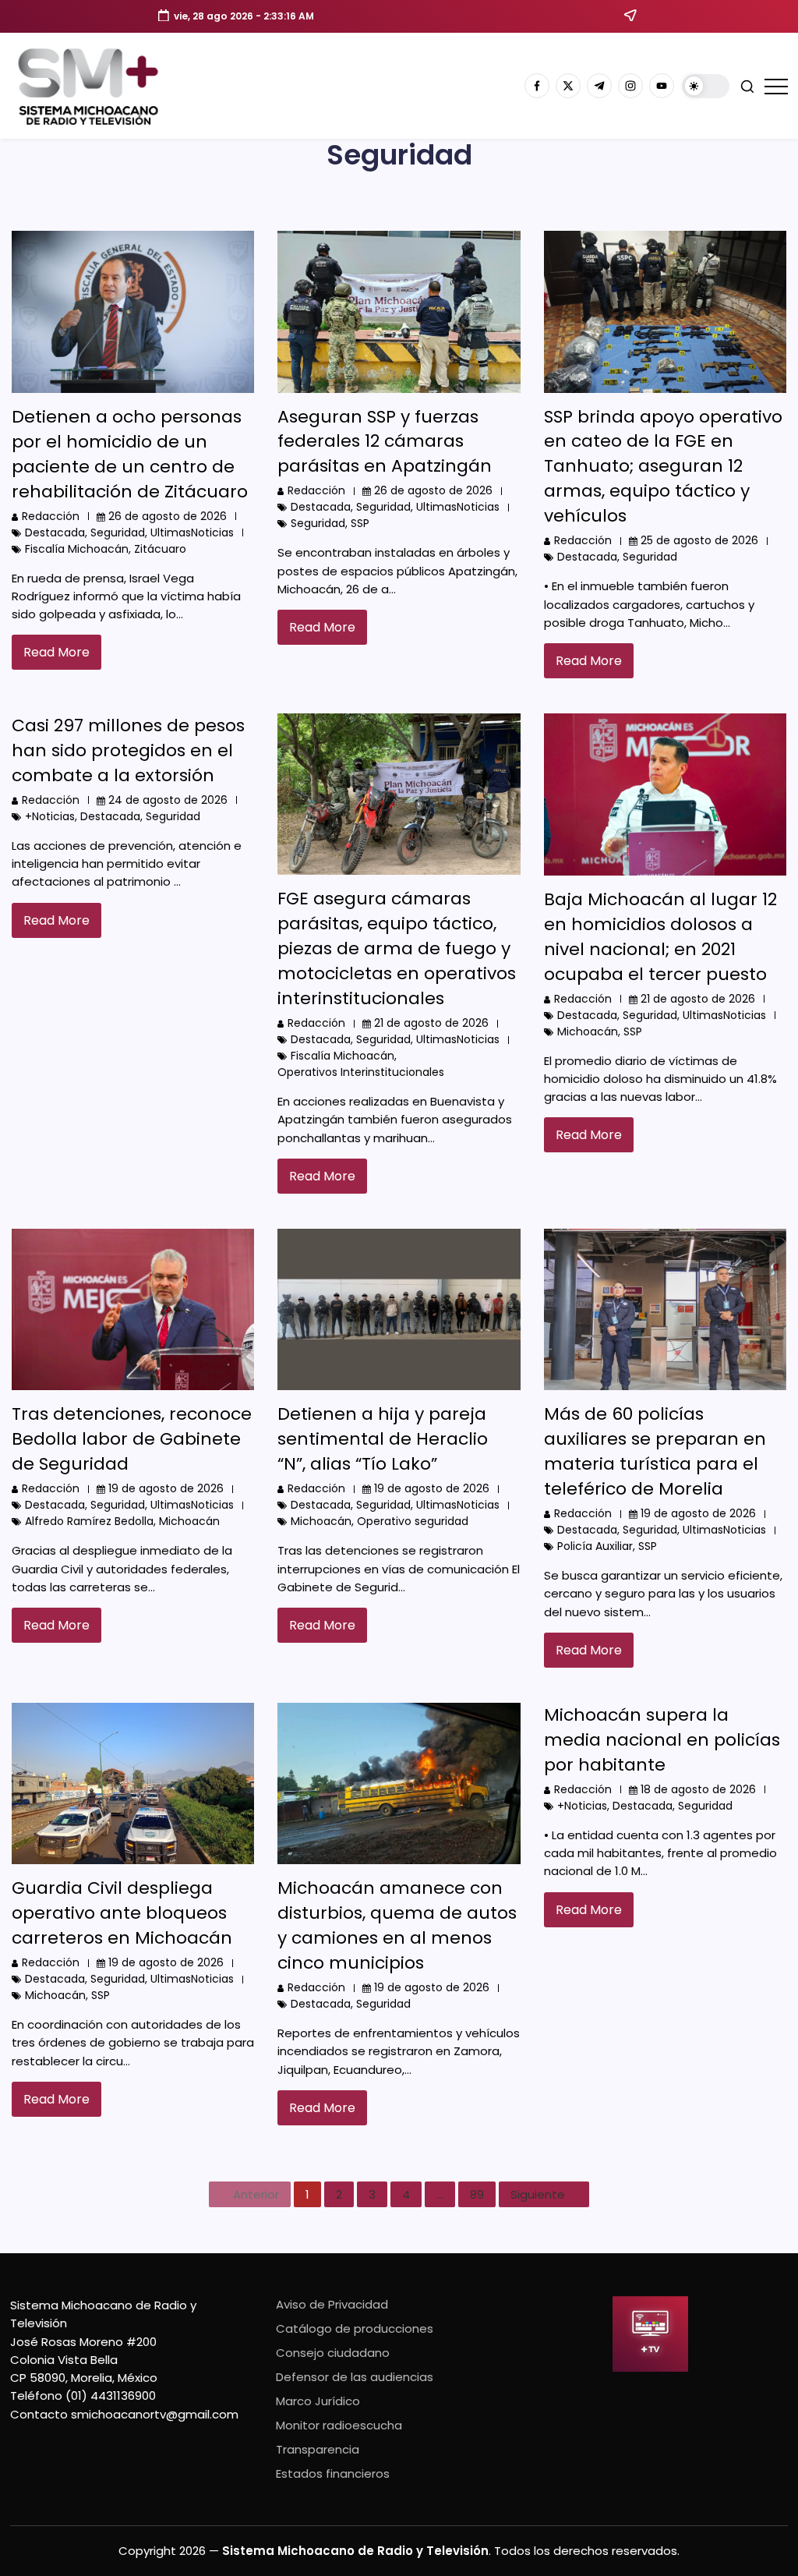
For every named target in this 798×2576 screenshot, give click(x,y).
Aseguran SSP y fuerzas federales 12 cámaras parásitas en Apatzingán (385, 442)
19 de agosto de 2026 (166, 1488)
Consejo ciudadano (333, 2353)
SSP (360, 523)
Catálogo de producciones (355, 2328)
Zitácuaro (160, 549)
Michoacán (588, 1031)
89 (477, 2194)
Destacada (55, 533)
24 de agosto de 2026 (168, 800)
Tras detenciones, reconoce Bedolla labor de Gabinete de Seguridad (132, 1439)
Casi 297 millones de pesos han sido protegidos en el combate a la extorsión (128, 750)
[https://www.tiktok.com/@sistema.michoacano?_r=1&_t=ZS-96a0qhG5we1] (599, 86)
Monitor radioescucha (339, 2425)
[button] (706, 86)
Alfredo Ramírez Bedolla (89, 1521)
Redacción (51, 516)
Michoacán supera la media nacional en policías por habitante (662, 1740)
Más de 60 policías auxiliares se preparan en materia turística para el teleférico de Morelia (655, 1451)
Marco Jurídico (318, 2401)
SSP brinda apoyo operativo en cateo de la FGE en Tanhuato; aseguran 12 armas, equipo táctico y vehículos (663, 467)
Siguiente (538, 2194)
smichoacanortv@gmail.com (155, 2414)
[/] (568, 86)
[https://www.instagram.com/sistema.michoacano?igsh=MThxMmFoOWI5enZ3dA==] (630, 86)
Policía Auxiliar (595, 1546)
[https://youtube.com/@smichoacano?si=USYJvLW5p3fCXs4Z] (662, 86)
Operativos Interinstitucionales (361, 1072)
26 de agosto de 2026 (168, 516)
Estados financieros (333, 2473)
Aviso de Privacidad (332, 2304)
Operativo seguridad (413, 1521)
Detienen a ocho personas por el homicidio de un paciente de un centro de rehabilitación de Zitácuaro (130, 454)
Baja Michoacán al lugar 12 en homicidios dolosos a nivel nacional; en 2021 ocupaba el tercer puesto (660, 937)
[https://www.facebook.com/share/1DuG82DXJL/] (537, 86)
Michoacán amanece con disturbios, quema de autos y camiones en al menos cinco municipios (397, 1925)
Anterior (256, 2194)
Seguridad (118, 533)
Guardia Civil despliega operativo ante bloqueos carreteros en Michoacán (122, 1913)
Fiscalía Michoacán (77, 549)
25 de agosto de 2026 (699, 540)
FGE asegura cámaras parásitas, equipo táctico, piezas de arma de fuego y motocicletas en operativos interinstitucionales (397, 948)
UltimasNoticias (192, 533)
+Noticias (50, 816)
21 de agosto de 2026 (431, 1023)
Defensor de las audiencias (355, 2377)
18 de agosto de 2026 (698, 1789)
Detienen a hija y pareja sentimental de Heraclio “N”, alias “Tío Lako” (383, 1439)
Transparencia (318, 2449)
